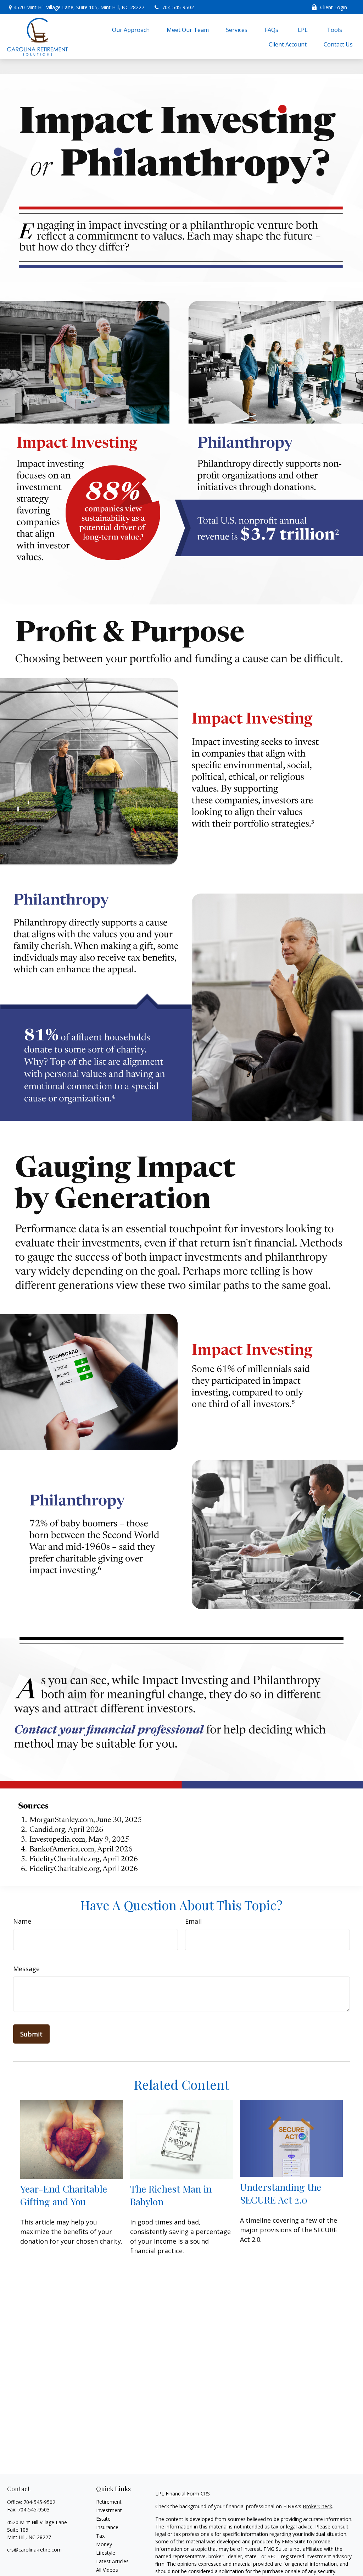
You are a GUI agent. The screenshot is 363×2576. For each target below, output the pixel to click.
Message (26, 1969)
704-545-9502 (178, 7)
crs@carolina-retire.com (34, 2550)
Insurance (107, 2527)
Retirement (109, 2502)
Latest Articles (112, 2561)
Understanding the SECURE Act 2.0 (281, 2193)
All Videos (107, 2570)
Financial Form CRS (188, 2494)
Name (22, 1921)
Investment (109, 2510)
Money (104, 2544)
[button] (131, 29)
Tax (100, 2536)
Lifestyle (106, 2553)
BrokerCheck (317, 2506)
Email (193, 1921)
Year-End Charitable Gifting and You (64, 2195)
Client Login (334, 7)
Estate (103, 2519)
